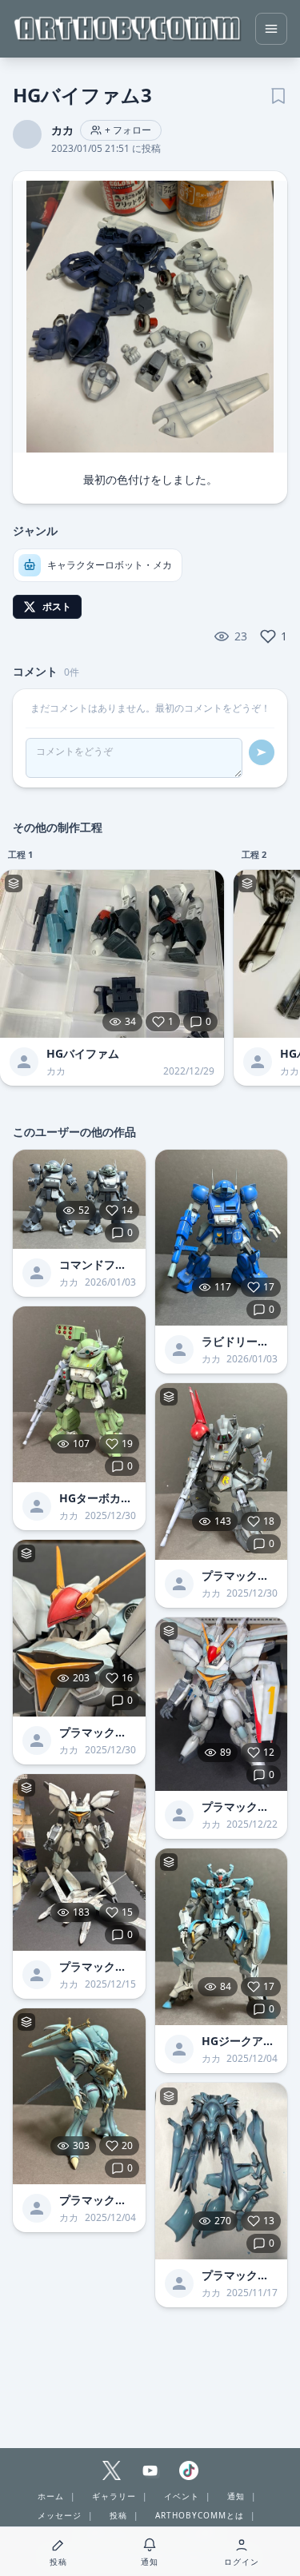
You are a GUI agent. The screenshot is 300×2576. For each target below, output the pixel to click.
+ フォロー (128, 130)
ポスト (57, 606)
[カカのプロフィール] (24, 1062)
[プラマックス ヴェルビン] (79, 2097)
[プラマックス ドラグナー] (79, 1628)
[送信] (262, 752)
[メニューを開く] (271, 29)
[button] (150, 317)
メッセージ (60, 2515)
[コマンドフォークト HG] (79, 1199)
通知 (236, 2496)
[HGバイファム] (112, 954)
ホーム (51, 2496)
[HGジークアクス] (222, 1937)
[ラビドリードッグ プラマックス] (222, 1238)
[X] (112, 2470)
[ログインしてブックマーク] (278, 94)
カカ (62, 130)
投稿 (118, 2515)
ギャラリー (114, 2496)
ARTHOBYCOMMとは (200, 2515)
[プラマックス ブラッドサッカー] (222, 1471)
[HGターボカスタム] (79, 1395)
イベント (182, 2496)
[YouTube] (150, 2470)
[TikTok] (189, 2470)
